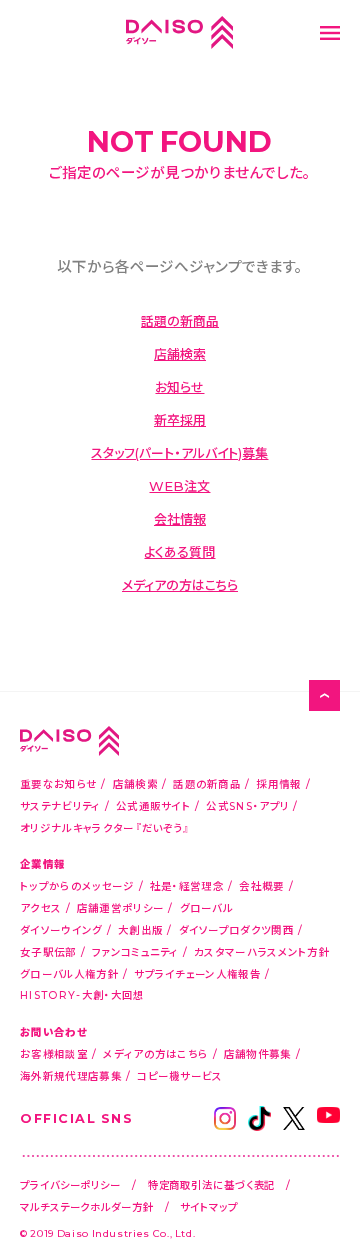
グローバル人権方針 (69, 973)
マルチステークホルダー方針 (87, 1206)
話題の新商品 (180, 320)
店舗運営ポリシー (120, 907)
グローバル (207, 907)
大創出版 (140, 929)
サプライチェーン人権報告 (197, 973)
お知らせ (179, 386)
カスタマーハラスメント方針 (262, 951)
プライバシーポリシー (70, 1184)
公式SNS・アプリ (247, 805)
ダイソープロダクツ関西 (236, 929)
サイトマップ (208, 1206)
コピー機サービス (179, 1075)
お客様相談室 (54, 1053)
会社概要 (261, 885)
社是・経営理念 (187, 885)
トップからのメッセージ (77, 885)
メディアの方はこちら (180, 584)
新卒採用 (180, 419)
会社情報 (180, 518)
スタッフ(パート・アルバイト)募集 (179, 452)
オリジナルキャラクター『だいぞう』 (105, 827)
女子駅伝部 (48, 951)
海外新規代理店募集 (71, 1075)
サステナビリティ (60, 805)
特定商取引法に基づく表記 (212, 1184)
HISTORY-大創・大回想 (82, 994)
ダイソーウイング (61, 929)
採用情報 (278, 783)
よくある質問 (179, 551)
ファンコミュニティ (135, 951)
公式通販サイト (153, 805)
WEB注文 (179, 485)
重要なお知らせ (58, 783)
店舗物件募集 (258, 1053)
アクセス (40, 907)
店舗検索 (180, 353)
